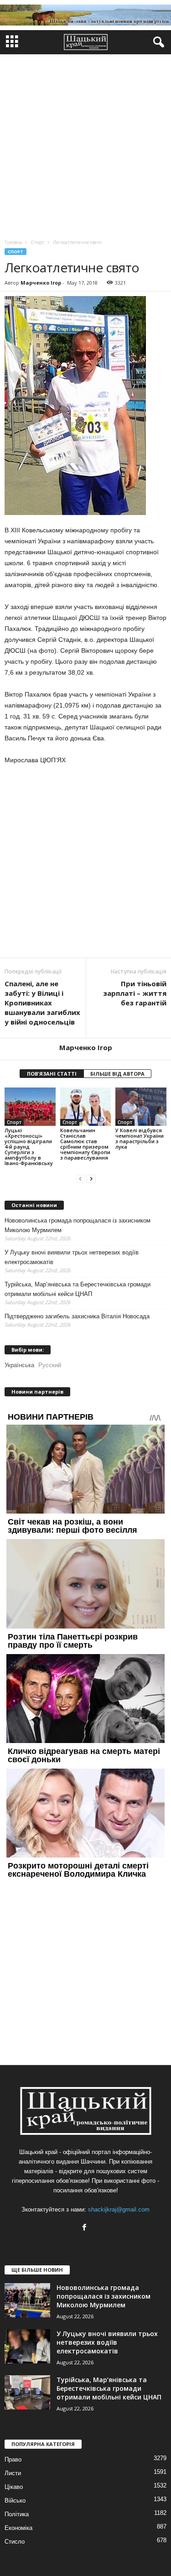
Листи (13, 2473)
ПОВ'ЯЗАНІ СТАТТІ (52, 1074)
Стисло (15, 2542)
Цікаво (14, 2487)
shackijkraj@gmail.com (119, 2209)
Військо (15, 2501)
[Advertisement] (85, 144)
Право (13, 2459)
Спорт (16, 252)
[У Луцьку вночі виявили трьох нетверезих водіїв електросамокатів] (27, 2346)
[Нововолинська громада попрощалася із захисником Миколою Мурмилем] (27, 2300)
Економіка (18, 2528)
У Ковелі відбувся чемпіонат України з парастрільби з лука (140, 1138)
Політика (17, 2514)
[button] (157, 42)
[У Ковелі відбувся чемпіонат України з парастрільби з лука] (141, 1106)
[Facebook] (85, 2228)
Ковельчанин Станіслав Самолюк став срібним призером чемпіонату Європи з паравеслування (85, 1144)
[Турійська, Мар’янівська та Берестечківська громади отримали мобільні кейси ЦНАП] (27, 2392)
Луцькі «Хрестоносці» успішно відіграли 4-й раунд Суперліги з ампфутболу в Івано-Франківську (29, 1147)
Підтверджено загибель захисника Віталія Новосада (77, 1316)
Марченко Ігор (41, 283)
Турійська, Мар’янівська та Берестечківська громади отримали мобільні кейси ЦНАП (78, 1289)
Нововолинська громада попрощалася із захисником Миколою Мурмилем (78, 1225)
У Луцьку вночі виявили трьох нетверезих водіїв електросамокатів (72, 1257)
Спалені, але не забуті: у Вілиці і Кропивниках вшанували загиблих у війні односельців (42, 1003)
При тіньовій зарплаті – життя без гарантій (135, 993)
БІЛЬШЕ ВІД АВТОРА (117, 1074)
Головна (13, 242)
